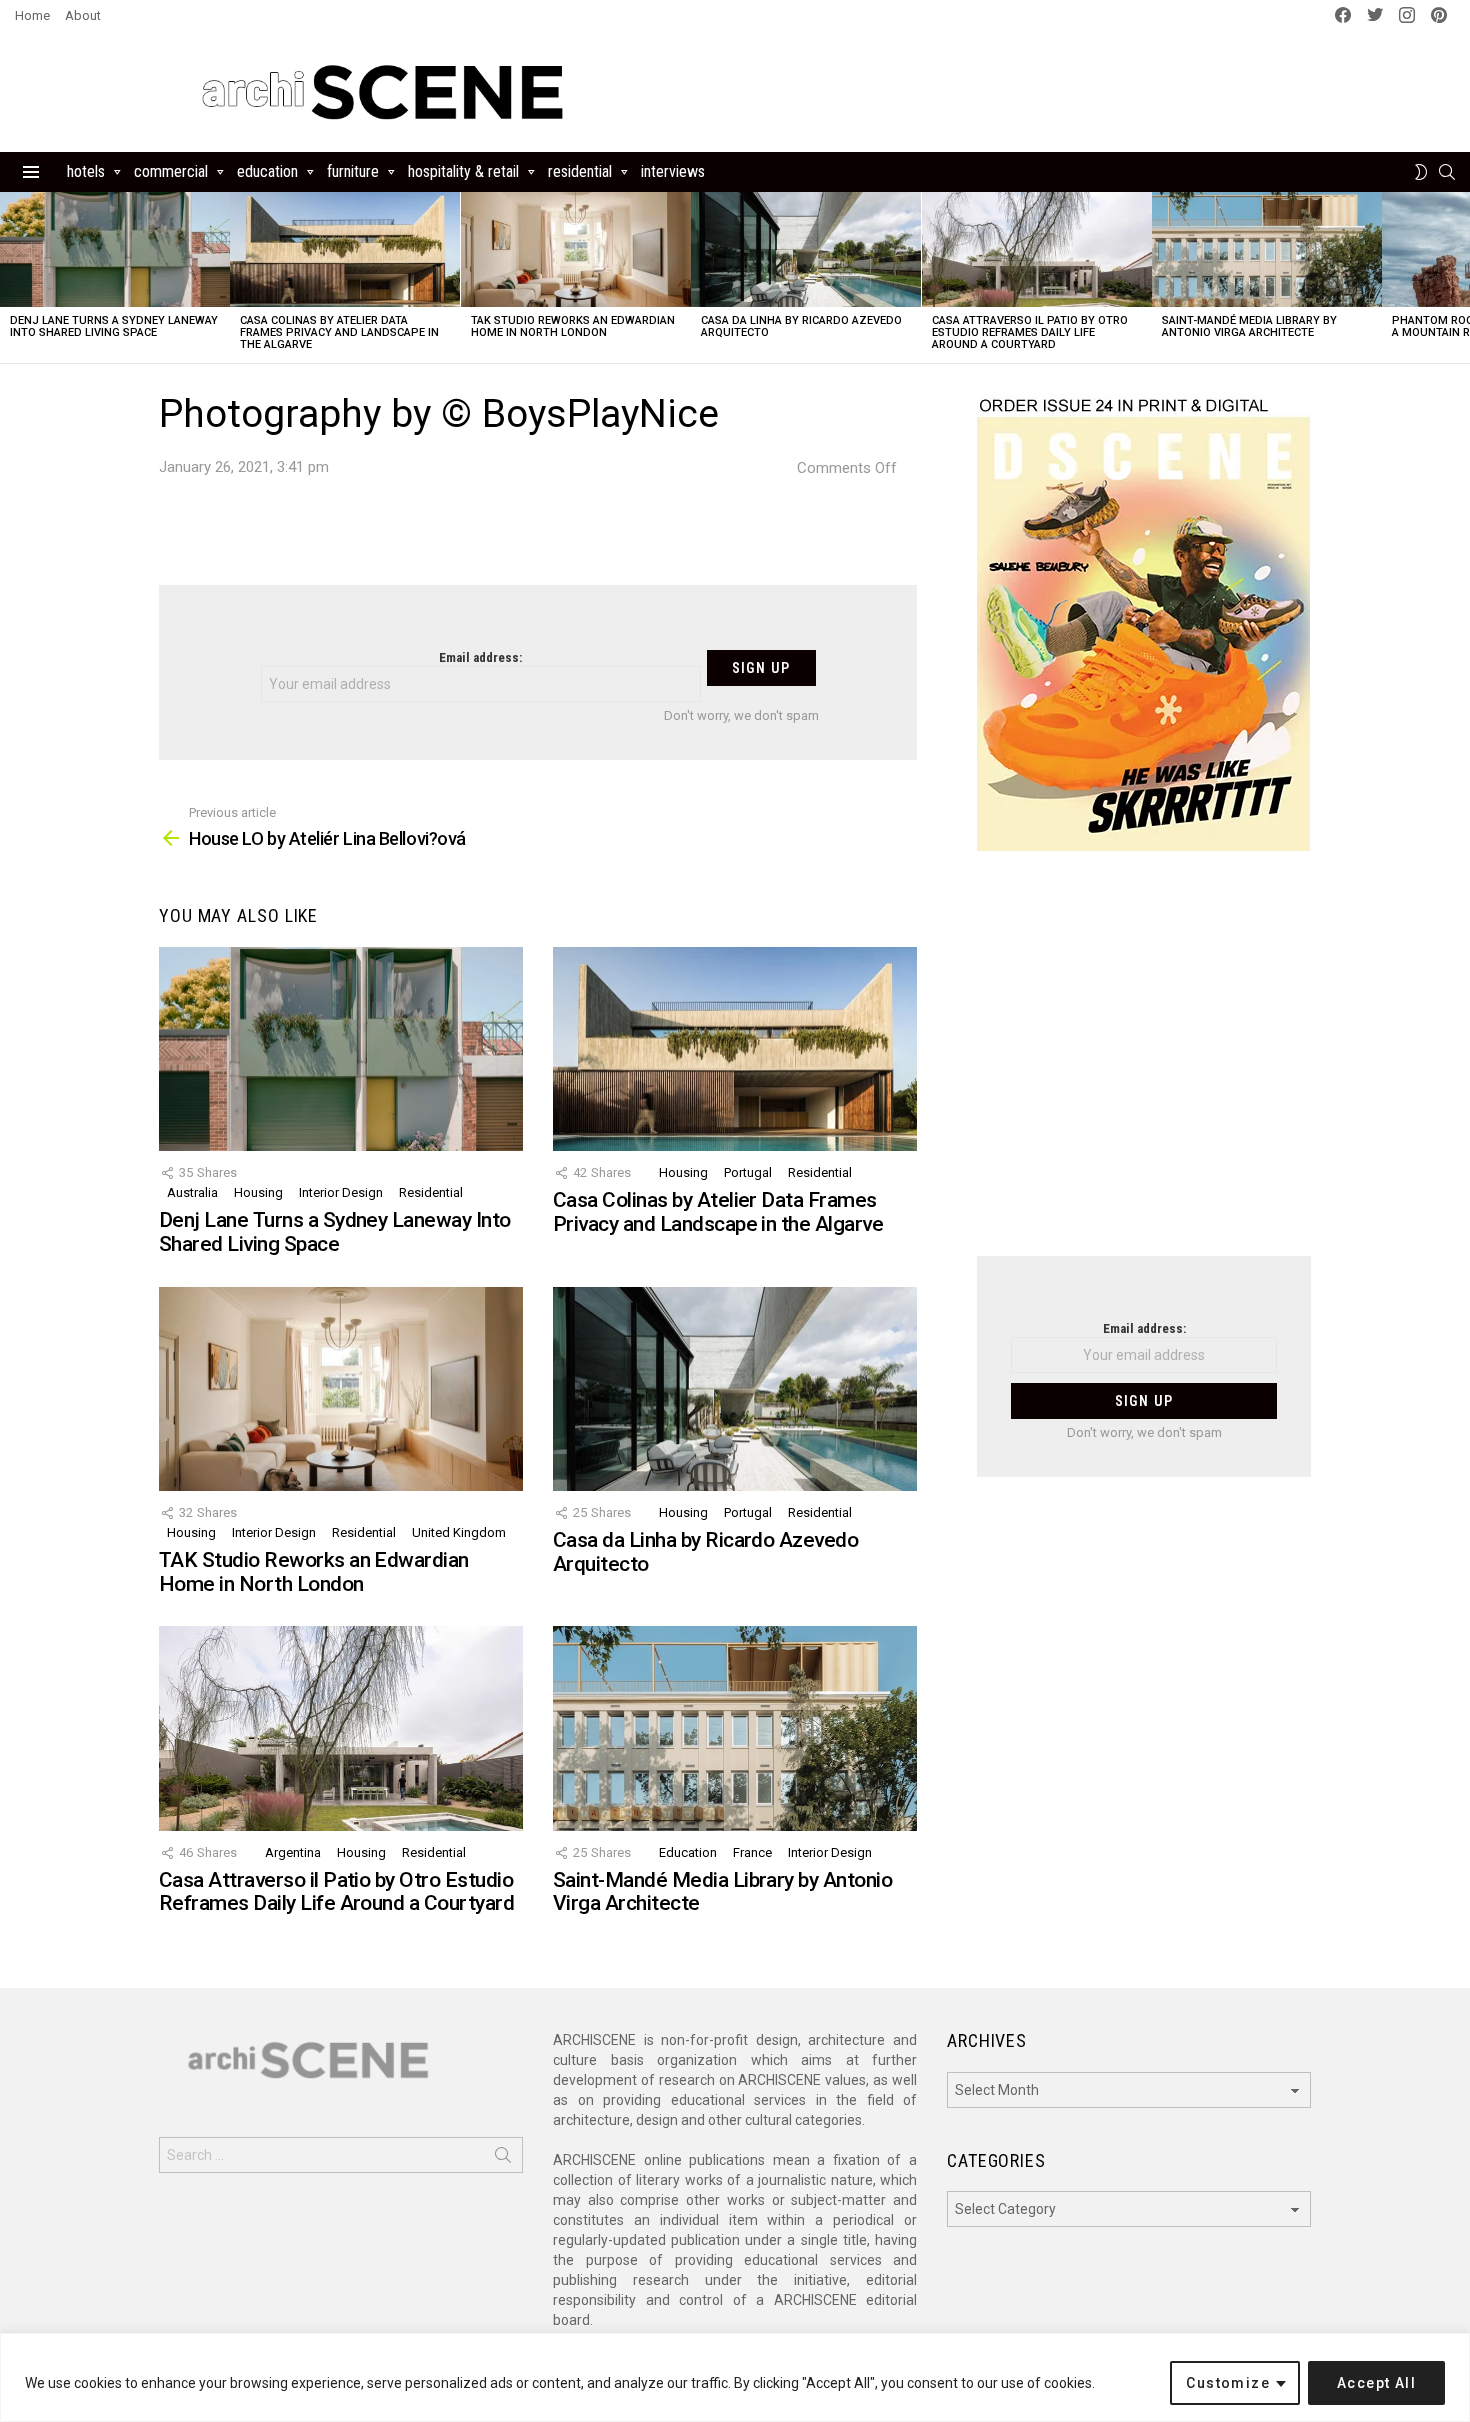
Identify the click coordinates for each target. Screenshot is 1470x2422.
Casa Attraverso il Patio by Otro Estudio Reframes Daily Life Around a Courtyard (1030, 332)
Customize (1228, 2383)
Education (267, 171)
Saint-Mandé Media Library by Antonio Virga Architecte (1249, 326)
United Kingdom (459, 1532)
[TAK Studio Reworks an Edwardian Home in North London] (576, 249)
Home (32, 15)
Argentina (293, 1852)
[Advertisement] (1144, 1066)
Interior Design (341, 1192)
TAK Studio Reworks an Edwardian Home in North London (573, 326)
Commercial (171, 171)
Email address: (480, 657)
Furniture (353, 171)
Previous (10, 277)
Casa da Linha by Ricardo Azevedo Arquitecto (801, 326)
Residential (580, 171)
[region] (735, 2377)
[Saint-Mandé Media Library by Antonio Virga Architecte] (1267, 249)
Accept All (1376, 2383)
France (752, 1852)
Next (1460, 277)
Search (503, 2159)
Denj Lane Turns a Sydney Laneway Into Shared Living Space (114, 326)
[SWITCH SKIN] (1421, 172)
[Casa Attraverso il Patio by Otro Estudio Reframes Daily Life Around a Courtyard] (1037, 249)
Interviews (673, 171)
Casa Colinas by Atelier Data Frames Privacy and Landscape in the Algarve (339, 332)
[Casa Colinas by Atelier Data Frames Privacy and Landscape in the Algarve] (345, 249)
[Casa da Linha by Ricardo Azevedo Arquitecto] (806, 249)
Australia (192, 1192)
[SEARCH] (1447, 172)
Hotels (86, 171)
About (83, 15)
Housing (258, 1192)
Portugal (748, 1172)
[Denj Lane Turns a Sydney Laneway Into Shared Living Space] (115, 249)
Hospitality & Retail (463, 171)
